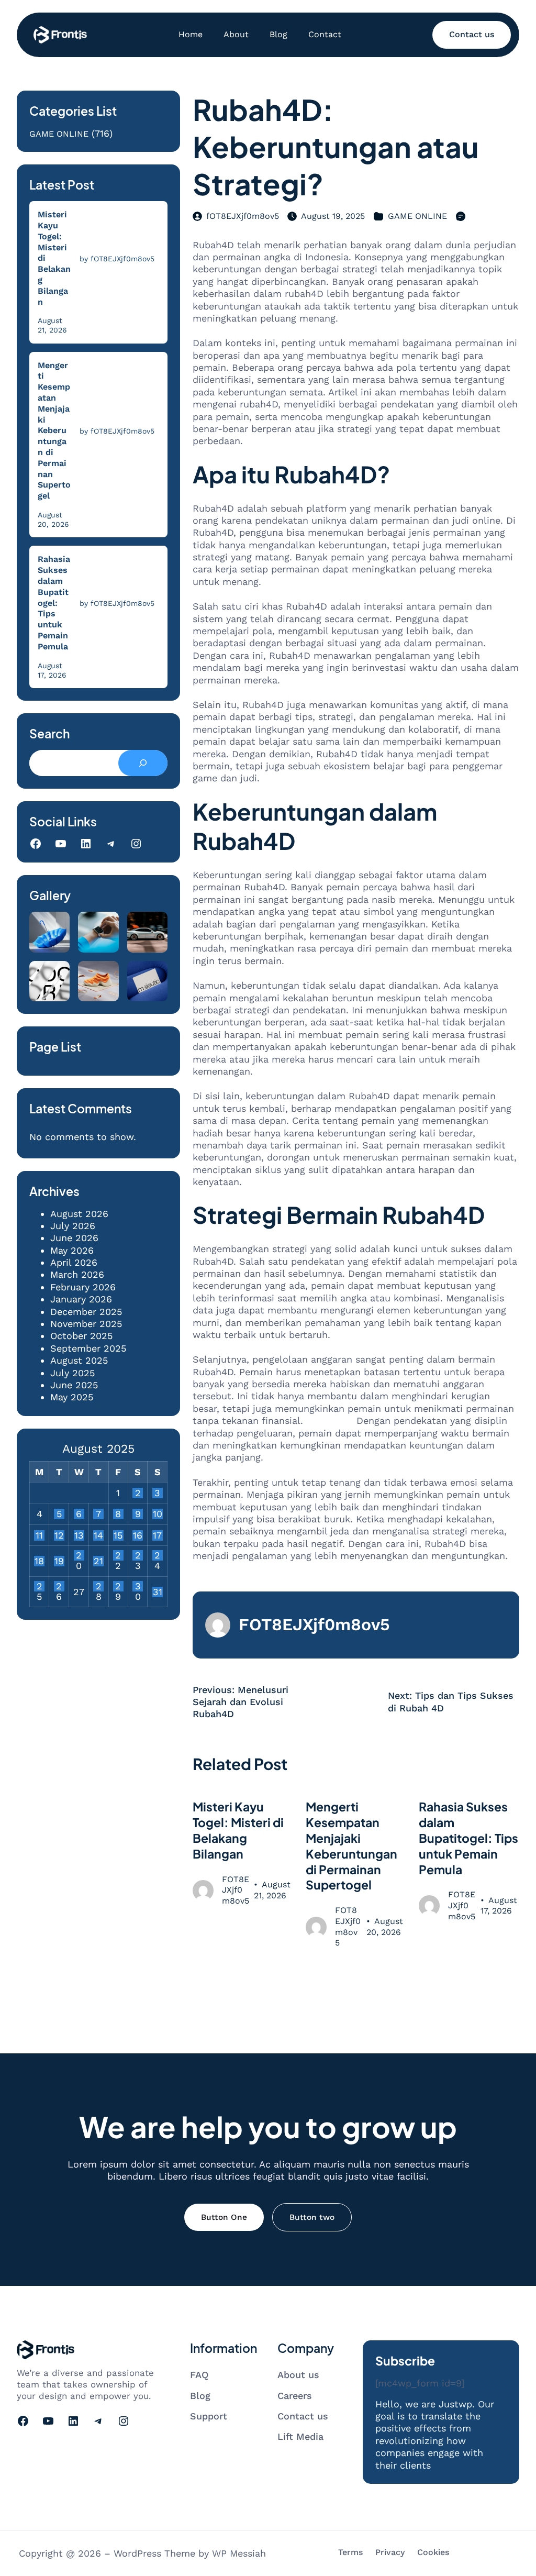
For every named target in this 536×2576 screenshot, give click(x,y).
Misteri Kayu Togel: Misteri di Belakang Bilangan (54, 258)
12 (59, 1535)
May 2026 (72, 1250)
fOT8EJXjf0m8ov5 (243, 216)
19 (59, 1561)
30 (138, 1586)
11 (39, 1535)
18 (39, 1561)
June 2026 (74, 1238)
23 (138, 1555)
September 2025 (88, 1348)
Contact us (472, 34)
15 (118, 1535)
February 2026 (83, 1287)
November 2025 (86, 1324)
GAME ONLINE (59, 134)
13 (79, 1535)
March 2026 (77, 1274)
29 (118, 1586)
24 (157, 1555)
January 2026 (81, 1299)
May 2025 (72, 1397)
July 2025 (72, 1373)
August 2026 (79, 1214)
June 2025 (74, 1385)
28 (99, 1586)
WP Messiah (239, 2553)
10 (158, 1514)
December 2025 (86, 1312)
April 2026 (74, 1262)
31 (158, 1592)
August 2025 (79, 1360)
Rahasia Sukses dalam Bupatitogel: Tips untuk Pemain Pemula (54, 602)
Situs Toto (330, 1420)
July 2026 (73, 1226)
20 (79, 1555)
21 (98, 1561)
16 (138, 1535)
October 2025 (81, 1336)
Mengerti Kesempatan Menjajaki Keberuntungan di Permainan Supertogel (54, 431)
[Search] (143, 763)
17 (157, 1535)
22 (118, 1555)
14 (98, 1535)
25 (40, 1586)
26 (59, 1586)
